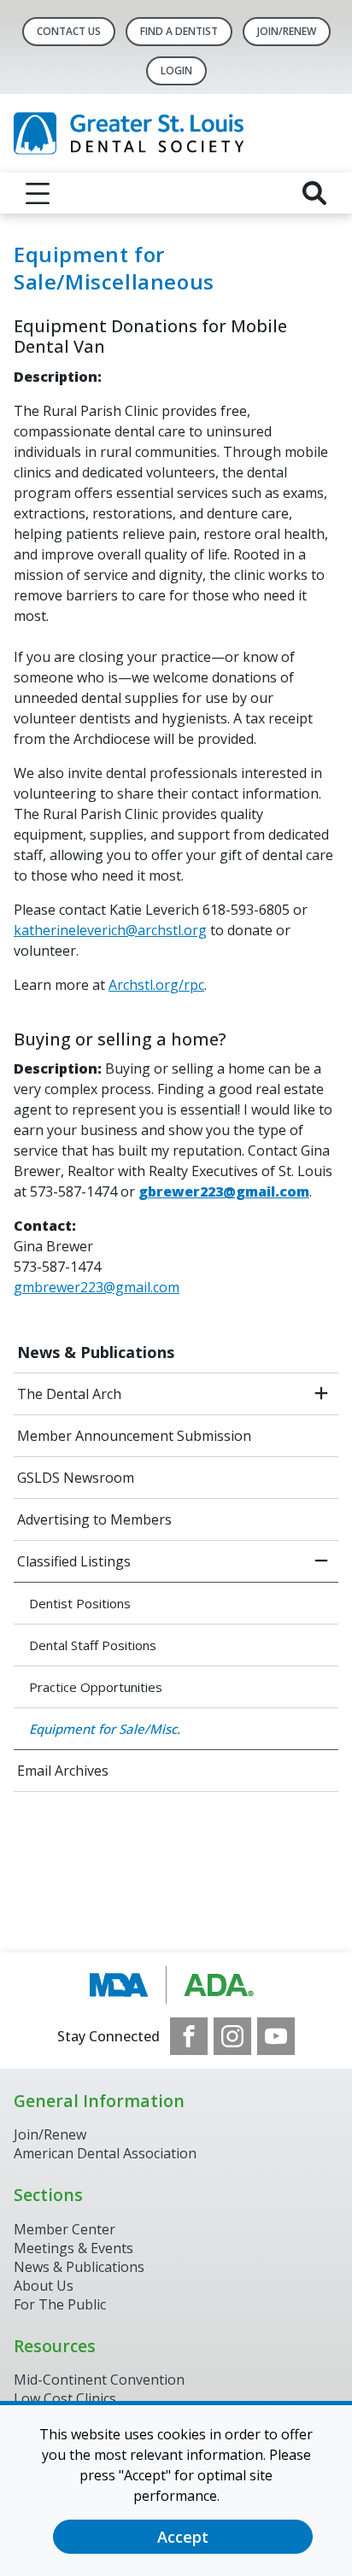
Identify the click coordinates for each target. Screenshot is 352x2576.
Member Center (65, 2229)
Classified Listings (74, 1561)
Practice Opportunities (96, 1687)
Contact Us (69, 31)
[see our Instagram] (232, 2036)
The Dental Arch (69, 1394)
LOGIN (176, 70)
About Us (44, 2286)
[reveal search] (314, 193)
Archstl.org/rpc (156, 985)
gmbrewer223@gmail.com (97, 1287)
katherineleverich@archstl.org (110, 930)
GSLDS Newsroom (76, 1478)
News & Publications (96, 1352)
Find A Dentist (179, 31)
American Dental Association (105, 2153)
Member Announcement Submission (134, 1436)
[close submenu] (321, 1561)
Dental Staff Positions (93, 1645)
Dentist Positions (80, 1603)
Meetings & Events (73, 2248)
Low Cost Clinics (65, 2398)
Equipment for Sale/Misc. (105, 1729)
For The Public (60, 2304)
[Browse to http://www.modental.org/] (176, 1985)
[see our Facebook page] (189, 2036)
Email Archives (63, 1771)
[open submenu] (321, 1394)
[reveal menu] (38, 193)
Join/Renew (287, 31)
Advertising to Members (94, 1519)
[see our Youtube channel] (276, 2036)
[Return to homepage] (176, 133)
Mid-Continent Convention (99, 2380)
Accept (183, 2537)
